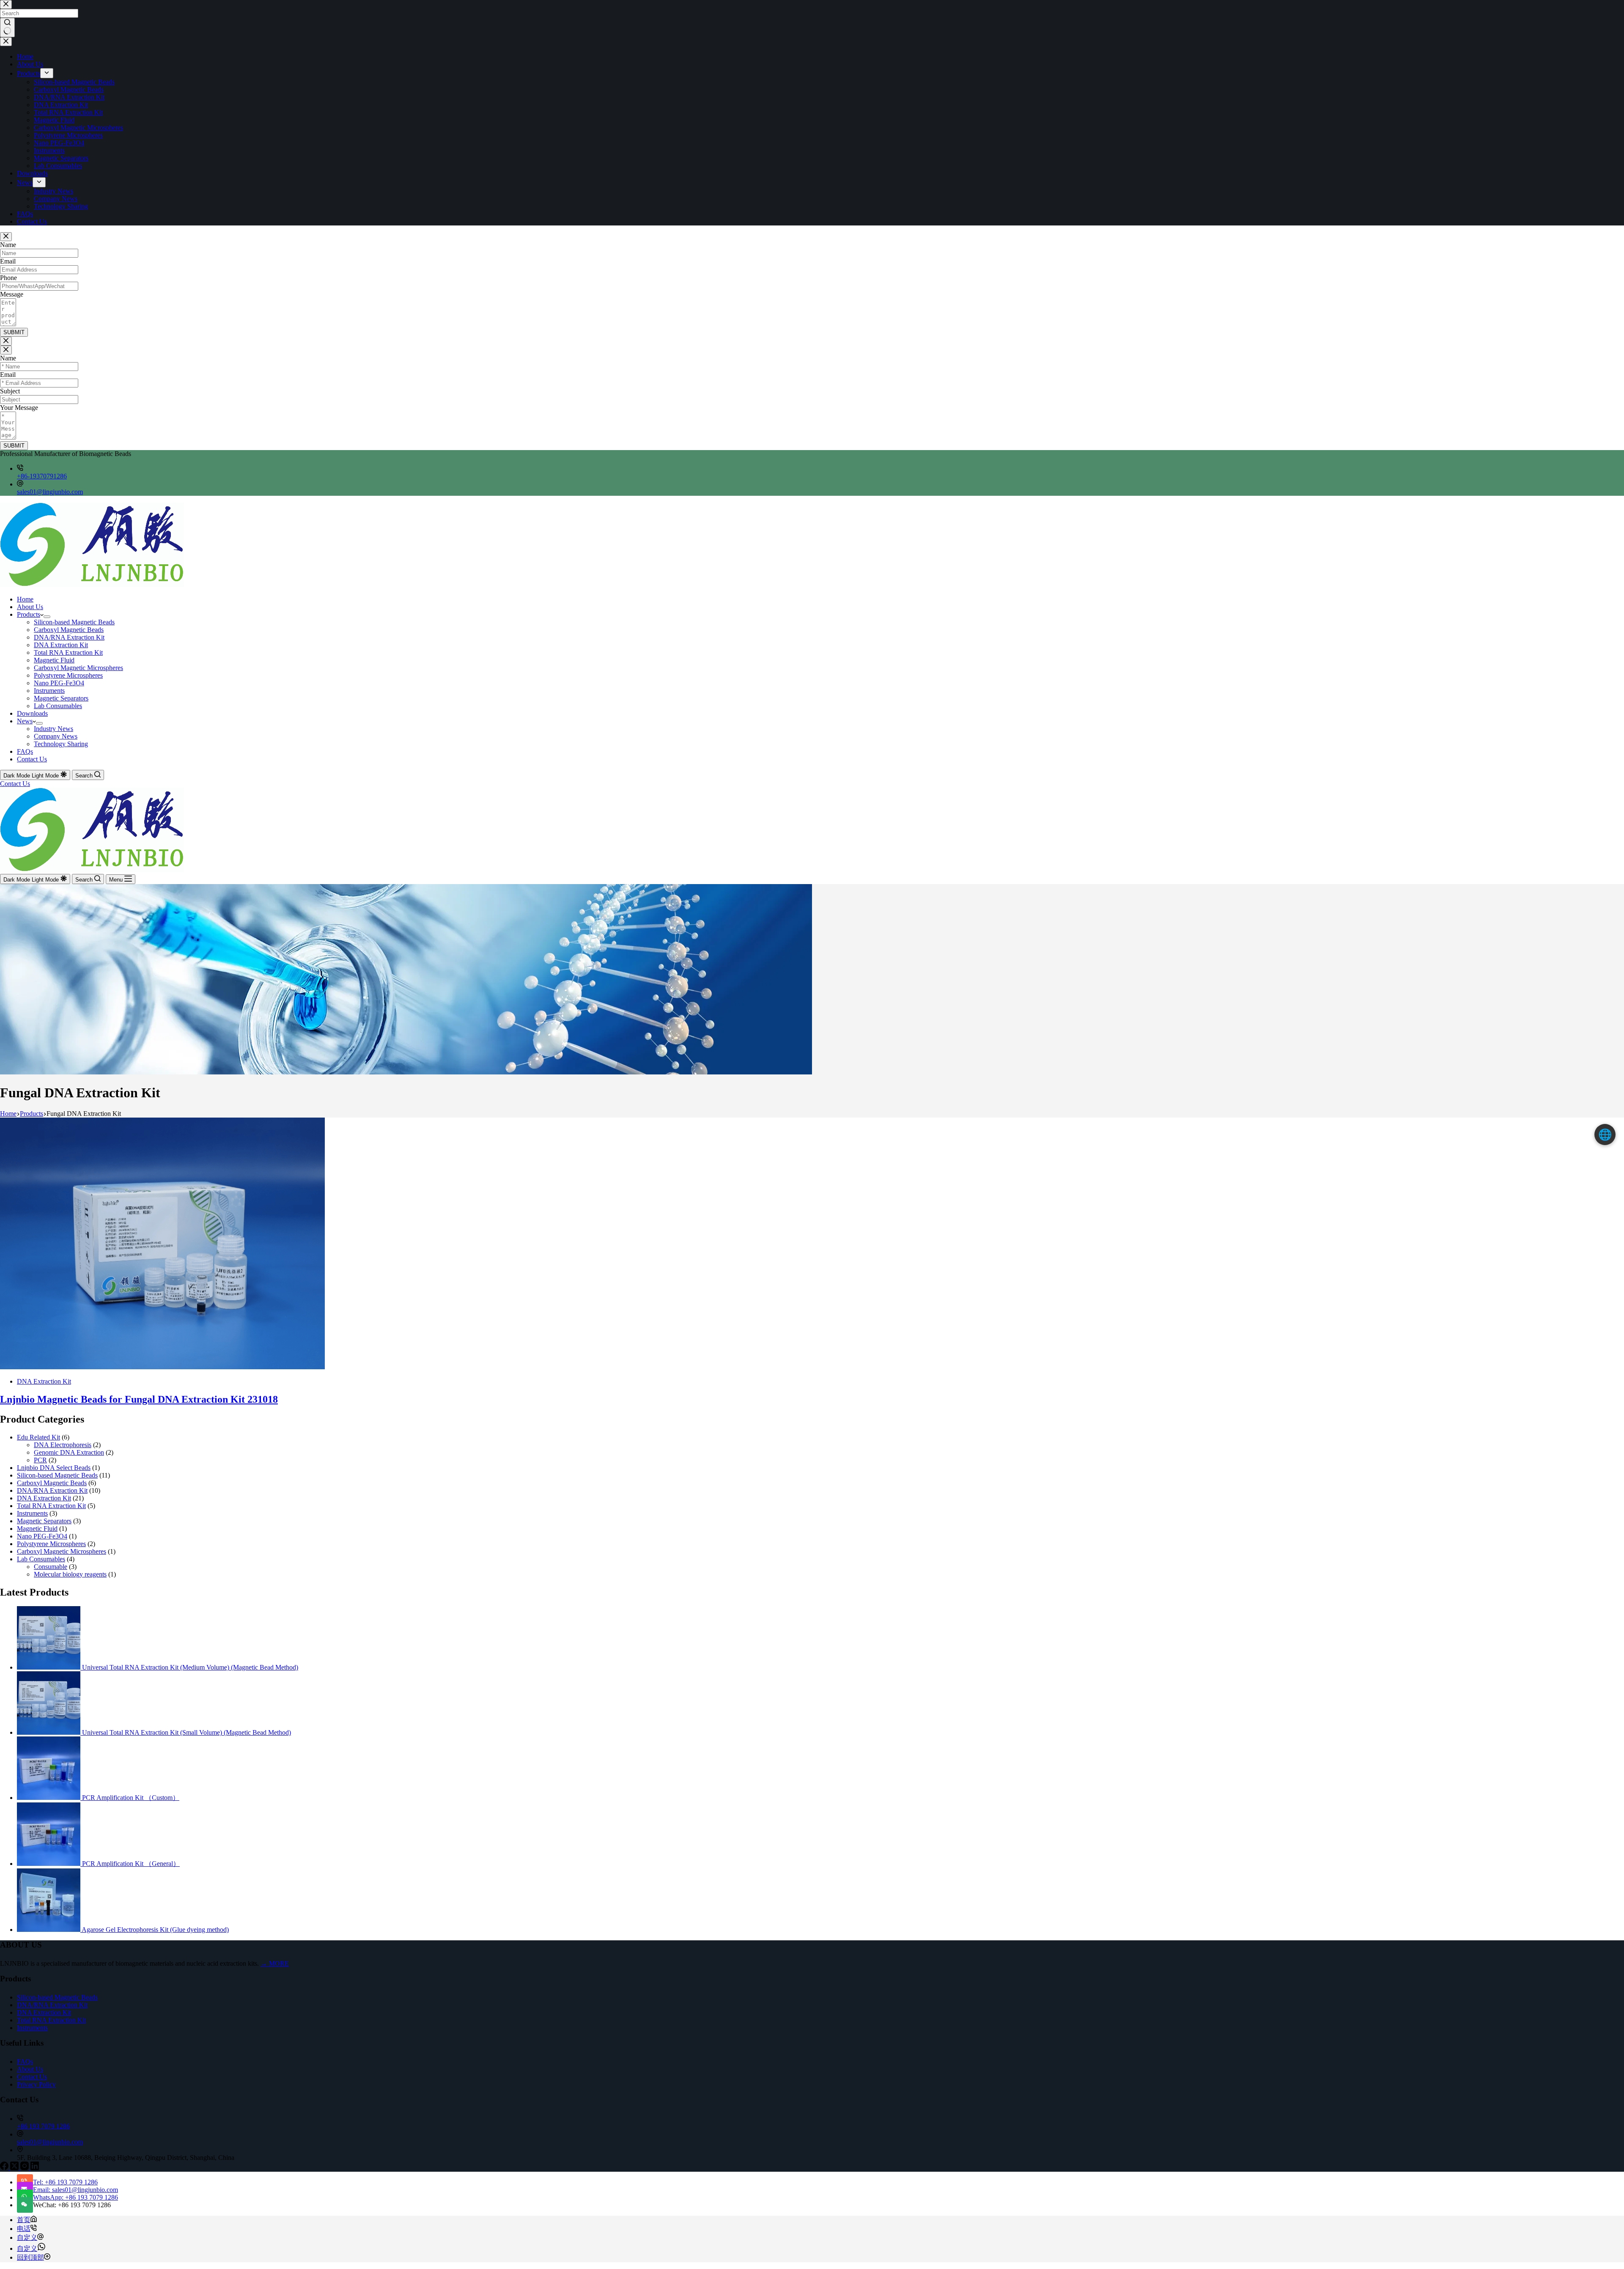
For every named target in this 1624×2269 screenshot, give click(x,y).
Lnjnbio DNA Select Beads (54, 1468)
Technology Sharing (61, 744)
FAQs (25, 751)
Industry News (53, 729)
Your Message (19, 408)
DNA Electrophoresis (63, 1445)
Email (8, 261)
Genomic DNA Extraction (69, 1452)
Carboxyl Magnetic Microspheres (78, 668)
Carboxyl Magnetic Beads (69, 630)
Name (8, 245)
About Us (30, 607)
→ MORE (275, 1963)
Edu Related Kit (38, 1437)
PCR (40, 1460)
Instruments (49, 691)
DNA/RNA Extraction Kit (69, 637)
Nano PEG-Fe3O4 (59, 683)
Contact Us (32, 759)
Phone (8, 278)
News (25, 721)
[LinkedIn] (35, 2168)
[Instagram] (25, 2168)
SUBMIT (14, 332)
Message (12, 294)
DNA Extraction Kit (61, 645)
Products (29, 614)
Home (25, 599)
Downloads (32, 713)
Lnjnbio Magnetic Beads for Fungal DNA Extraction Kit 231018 (139, 1399)
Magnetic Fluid (54, 660)
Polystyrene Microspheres (68, 675)
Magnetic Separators (61, 698)
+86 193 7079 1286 (43, 2126)
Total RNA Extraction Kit (68, 652)
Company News (56, 736)
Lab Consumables (58, 706)
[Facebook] (5, 2168)
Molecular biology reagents (70, 1574)
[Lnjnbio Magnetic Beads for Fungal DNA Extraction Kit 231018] (162, 1367)
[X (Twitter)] (15, 2168)
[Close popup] (6, 237)
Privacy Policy (36, 2084)
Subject (10, 391)
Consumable (51, 1567)
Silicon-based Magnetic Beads (74, 622)
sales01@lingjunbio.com (50, 492)
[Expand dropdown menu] (47, 617)
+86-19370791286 (42, 476)
